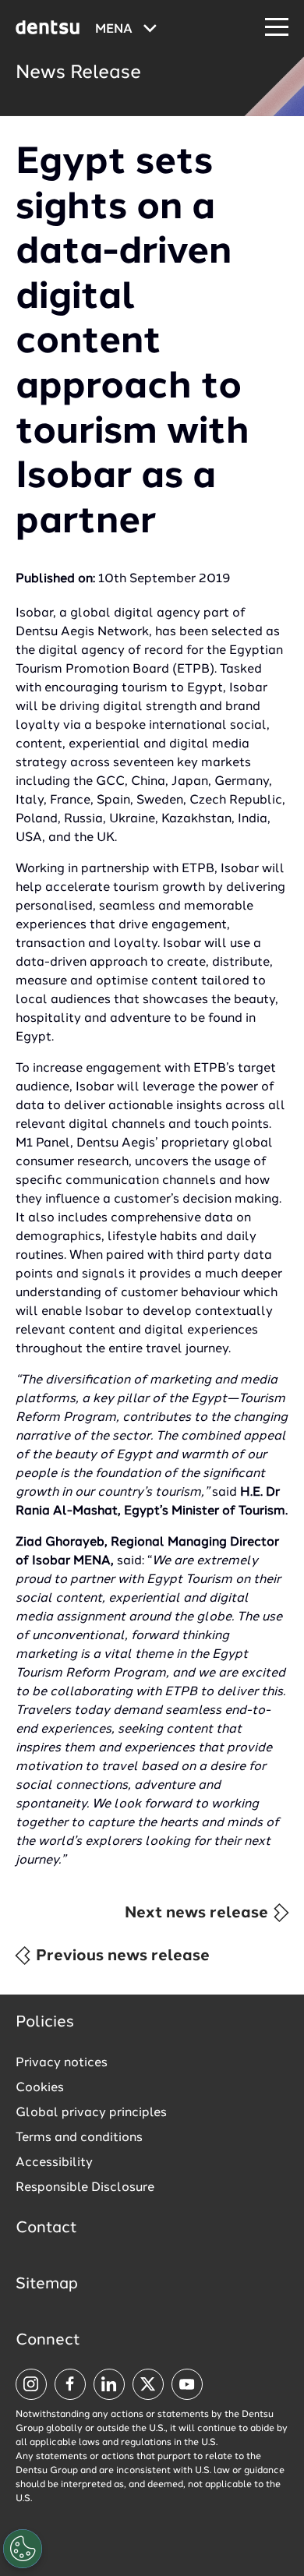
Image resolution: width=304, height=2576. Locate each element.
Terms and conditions (79, 2138)
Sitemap (47, 2284)
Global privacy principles (91, 2113)
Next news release (198, 1913)
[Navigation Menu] (277, 28)
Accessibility (54, 2163)
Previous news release (121, 1956)
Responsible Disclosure (85, 2188)
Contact (46, 2228)
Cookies (40, 2088)
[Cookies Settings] (23, 2549)
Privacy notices (62, 2063)
